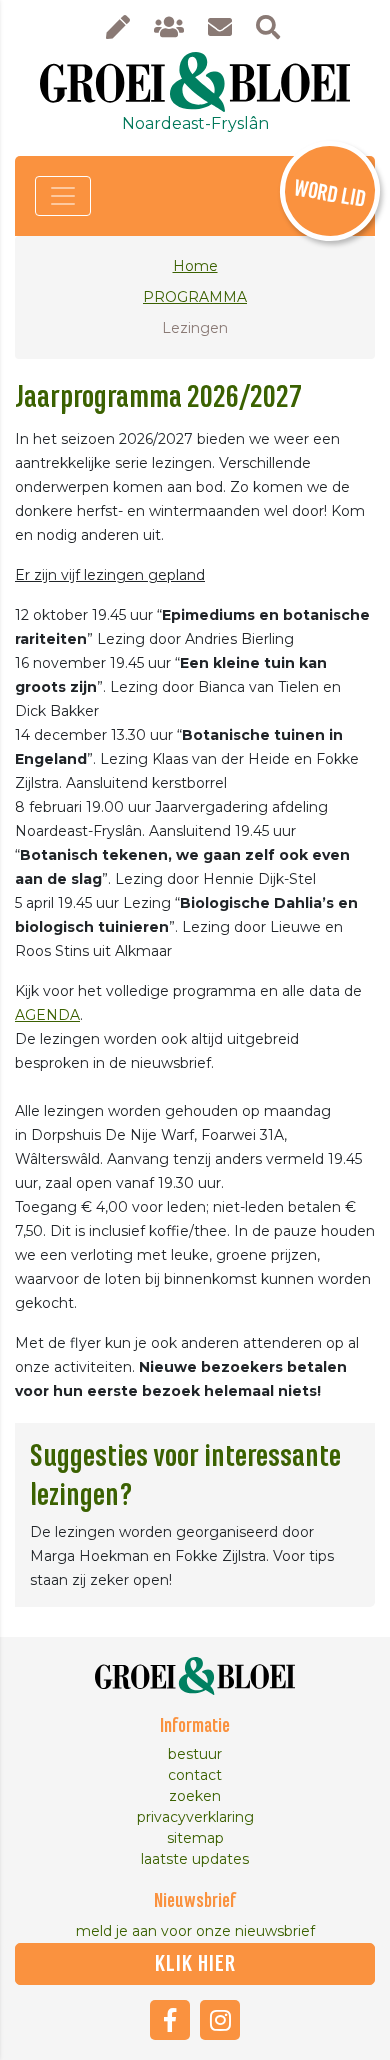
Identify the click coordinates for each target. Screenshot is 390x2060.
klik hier (195, 1964)
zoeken (195, 1796)
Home (195, 266)
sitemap (195, 1838)
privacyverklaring (195, 1817)
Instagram (220, 2020)
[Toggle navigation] (63, 196)
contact (195, 1775)
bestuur (195, 1754)
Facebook (170, 2020)
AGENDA (47, 1015)
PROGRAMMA (195, 297)
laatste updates (195, 1859)
